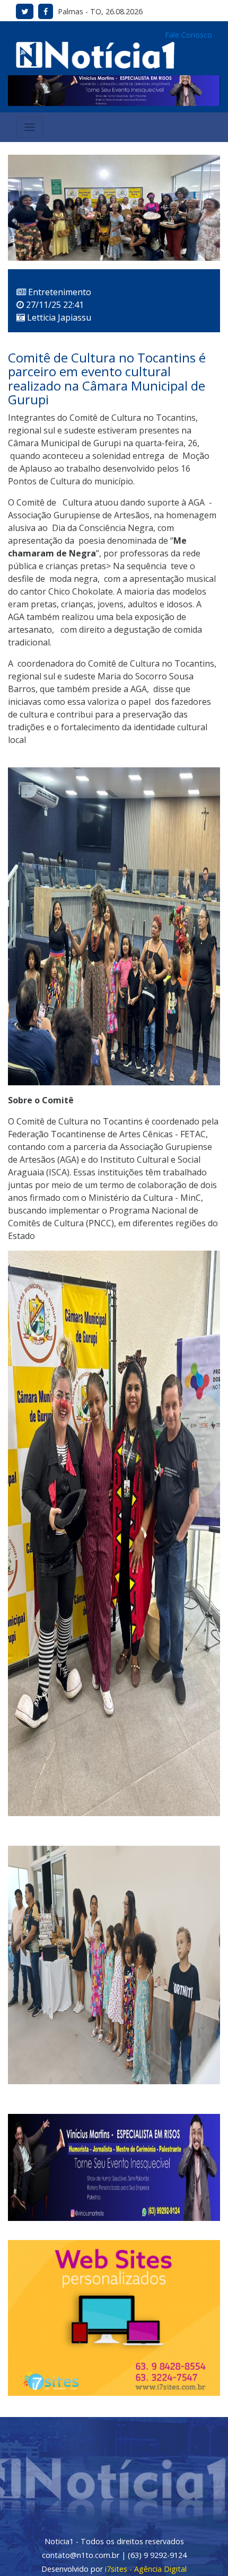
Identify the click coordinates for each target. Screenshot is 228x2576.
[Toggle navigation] (30, 127)
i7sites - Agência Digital (146, 2569)
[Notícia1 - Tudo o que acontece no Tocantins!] (95, 54)
